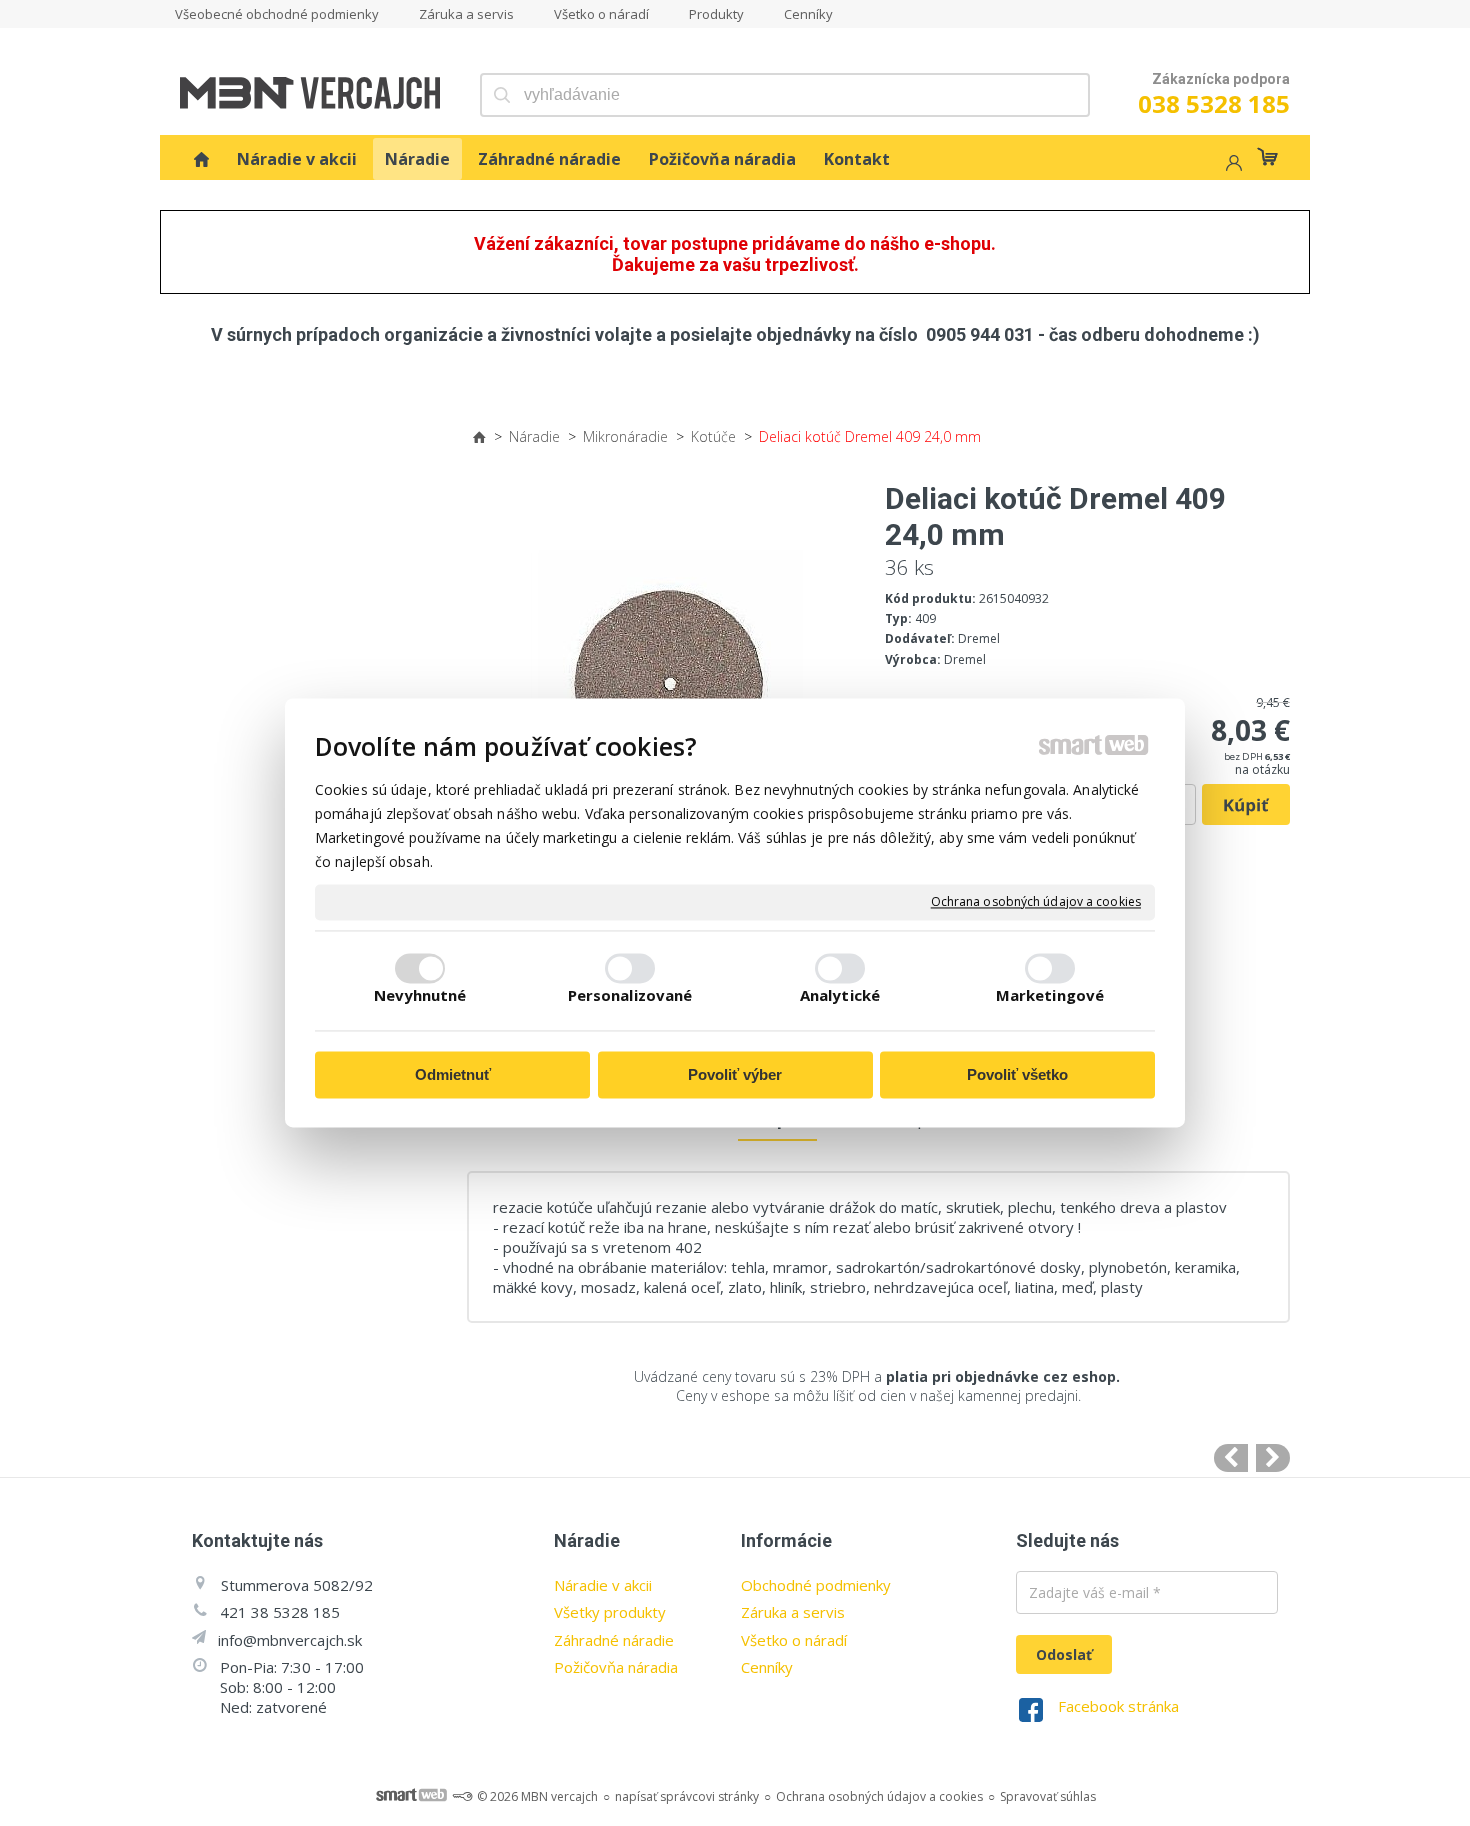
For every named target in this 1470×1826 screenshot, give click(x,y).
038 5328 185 (1214, 103)
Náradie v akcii (603, 1585)
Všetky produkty (610, 1612)
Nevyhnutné (420, 996)
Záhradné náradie (614, 1640)
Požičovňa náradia (616, 1667)
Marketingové (1050, 996)
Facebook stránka (1118, 1706)
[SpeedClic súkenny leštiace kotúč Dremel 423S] (1231, 1458)
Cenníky (767, 1667)
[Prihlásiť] (1232, 165)
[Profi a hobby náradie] (201, 159)
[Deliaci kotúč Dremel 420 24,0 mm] (1273, 1458)
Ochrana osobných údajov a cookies (1036, 902)
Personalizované (630, 996)
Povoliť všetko (1017, 1074)
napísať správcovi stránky (687, 1796)
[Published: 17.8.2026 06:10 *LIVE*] (462, 1796)
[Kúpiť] (1246, 805)
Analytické (840, 996)
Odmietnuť (453, 1074)
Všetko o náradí (794, 1640)
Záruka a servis (793, 1612)
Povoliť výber (735, 1074)
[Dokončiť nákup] (1267, 156)
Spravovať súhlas (1048, 1796)
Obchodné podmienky (816, 1585)
